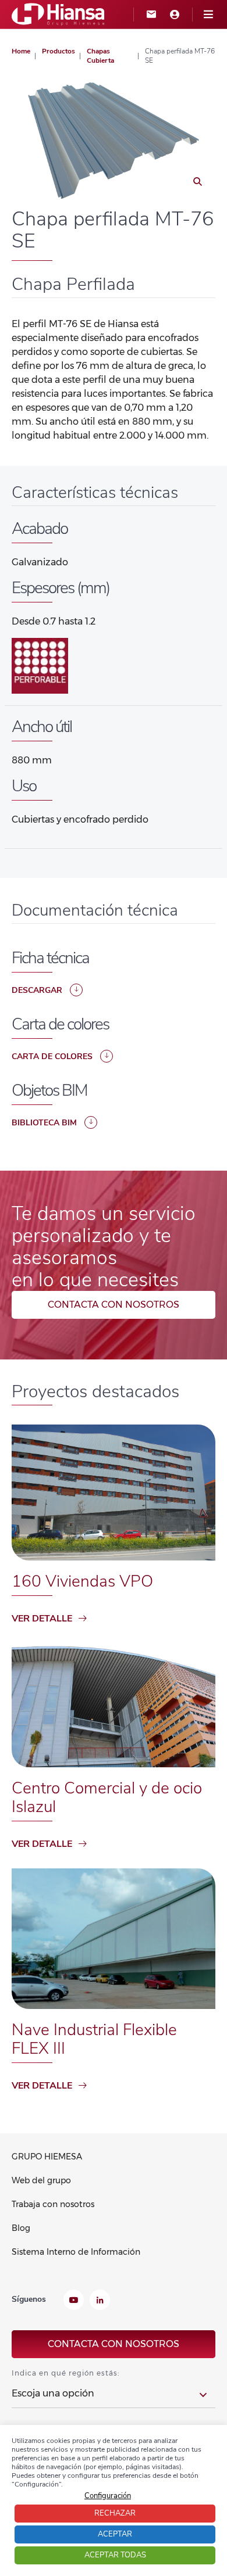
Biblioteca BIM (44, 1123)
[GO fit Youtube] (74, 2301)
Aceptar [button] (115, 2534)
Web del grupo (41, 2180)
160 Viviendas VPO (82, 1581)
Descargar (37, 990)
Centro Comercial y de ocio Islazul (107, 1798)
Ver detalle (42, 1619)
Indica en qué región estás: (65, 2373)
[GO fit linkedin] (100, 2301)
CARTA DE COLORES (52, 1056)
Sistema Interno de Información (76, 2252)
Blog (21, 2228)
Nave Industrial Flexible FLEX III (94, 2039)
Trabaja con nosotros (53, 2204)
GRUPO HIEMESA (47, 2157)
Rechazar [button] (115, 2513)
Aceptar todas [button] (115, 2555)
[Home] (58, 14)
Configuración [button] (108, 2496)
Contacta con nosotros (114, 1305)
